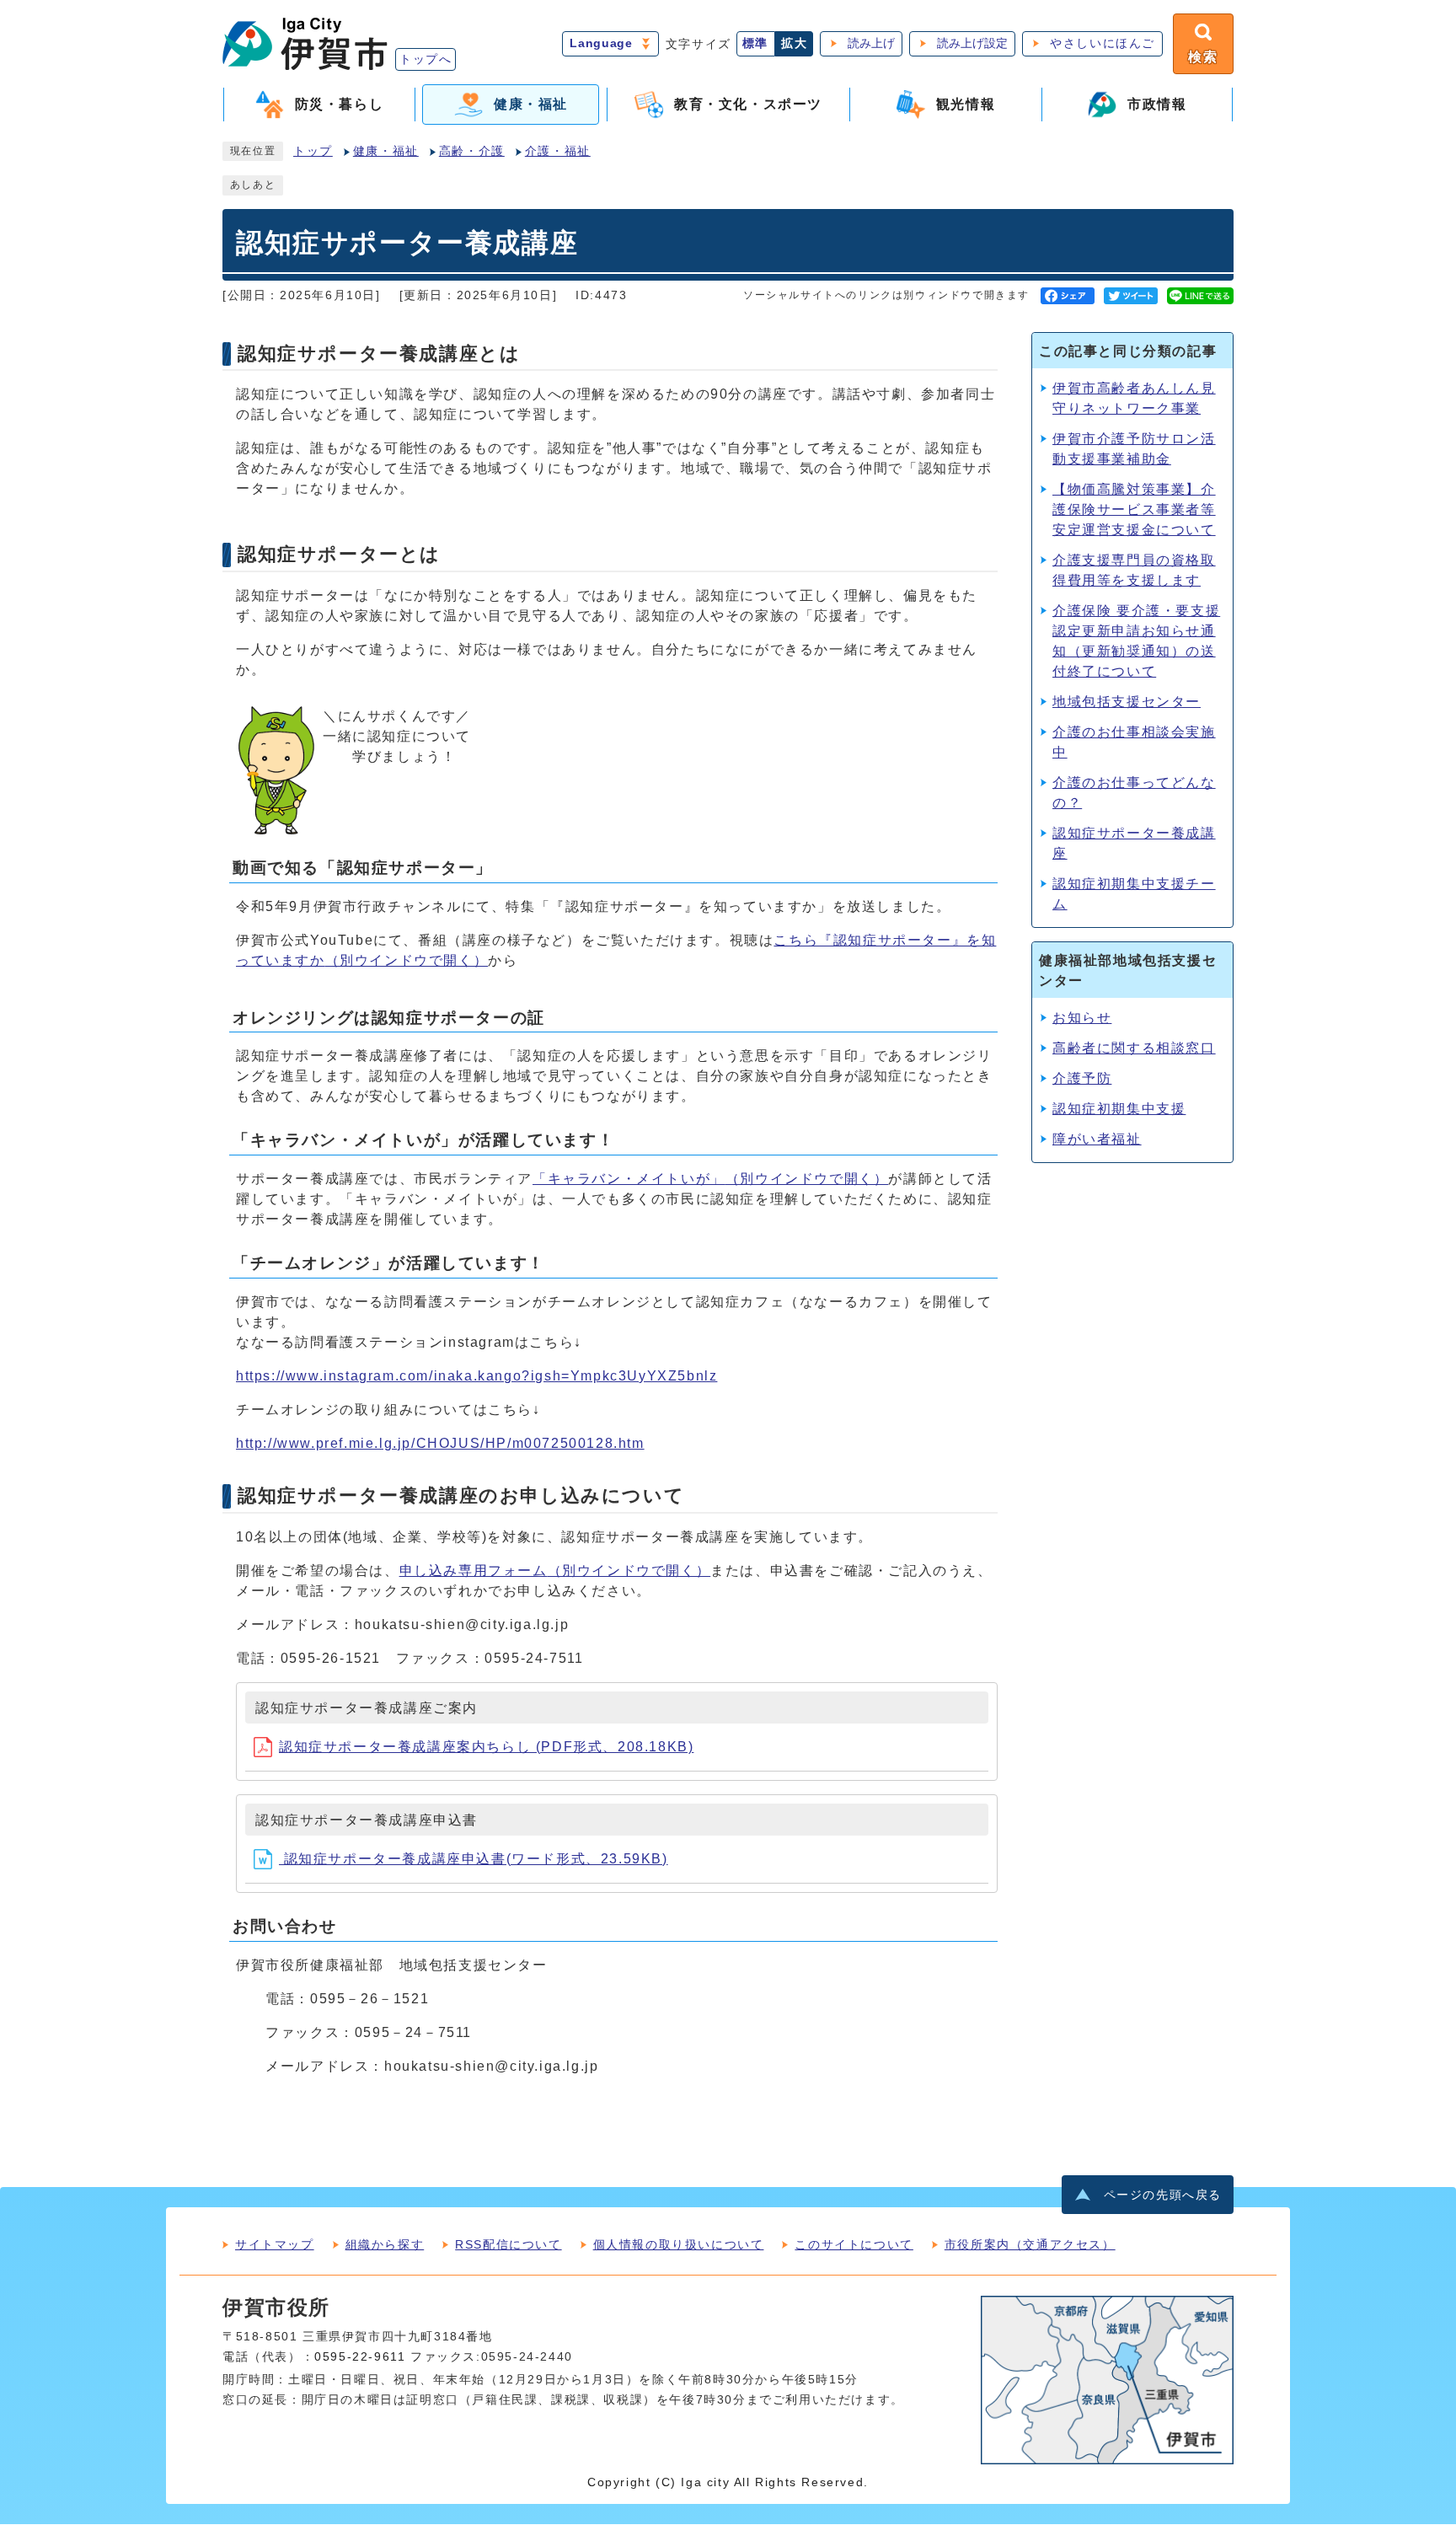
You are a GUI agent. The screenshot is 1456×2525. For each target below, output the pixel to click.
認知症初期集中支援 (1119, 1109)
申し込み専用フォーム (555, 1571)
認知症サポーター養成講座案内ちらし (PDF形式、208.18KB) (486, 1747)
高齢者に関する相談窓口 (1134, 1048)
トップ (313, 151)
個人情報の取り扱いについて (679, 2244)
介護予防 (1082, 1078)
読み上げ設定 (972, 43)
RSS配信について (508, 2244)
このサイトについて (854, 2244)
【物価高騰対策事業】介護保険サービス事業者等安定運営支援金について (1134, 509)
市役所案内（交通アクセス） (1030, 2244)
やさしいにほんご (1103, 43)
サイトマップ (275, 2244)
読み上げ (871, 43)
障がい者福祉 (1097, 1139)
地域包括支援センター (1127, 702)
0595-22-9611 (360, 2357)
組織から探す (385, 2244)
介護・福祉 (558, 151)
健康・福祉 (386, 151)
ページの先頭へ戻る (1163, 2195)
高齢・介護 (472, 151)
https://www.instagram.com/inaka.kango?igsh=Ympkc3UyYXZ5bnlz (476, 1376)
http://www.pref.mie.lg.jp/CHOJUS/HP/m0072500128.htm (440, 1443)
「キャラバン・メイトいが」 (710, 1179)
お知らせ (1082, 1018)
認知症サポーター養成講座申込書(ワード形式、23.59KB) (474, 1859)
